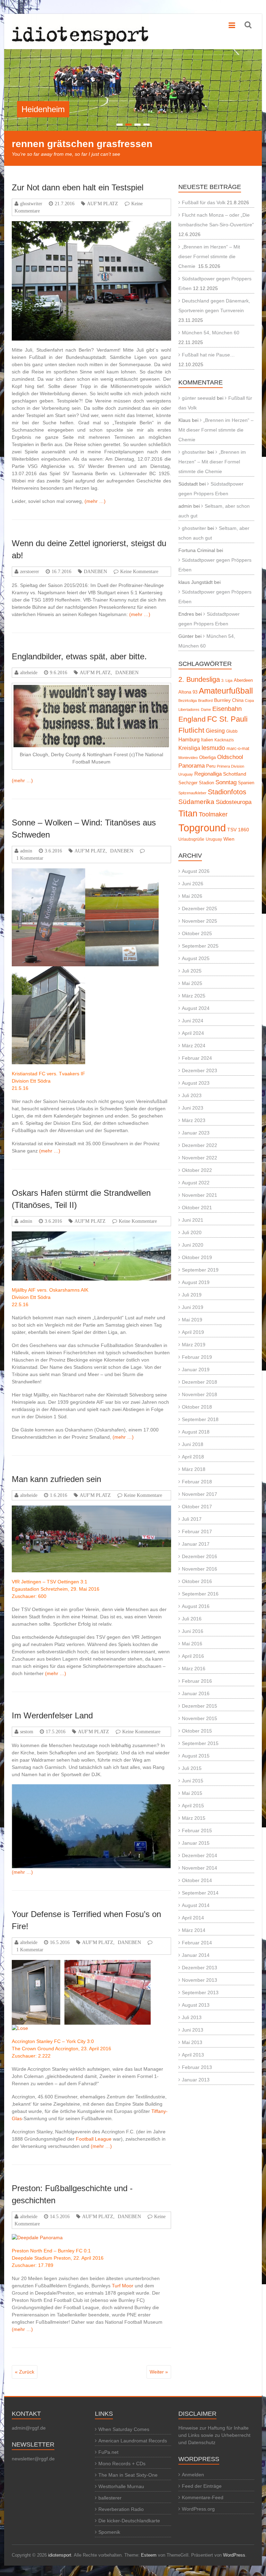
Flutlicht (191, 730)
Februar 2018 (197, 1482)
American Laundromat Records (133, 2441)
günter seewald (199, 398)
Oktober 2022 (197, 1170)
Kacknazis (224, 740)
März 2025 (194, 996)
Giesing (215, 731)
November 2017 (199, 1494)
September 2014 (200, 1893)
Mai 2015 (192, 1793)
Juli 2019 (192, 1295)
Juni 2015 (193, 1781)
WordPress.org (198, 2509)
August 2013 (196, 2005)
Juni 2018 (193, 1444)
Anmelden (193, 2475)
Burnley (222, 700)
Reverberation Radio (121, 2509)
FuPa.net (108, 2452)
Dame (206, 709)
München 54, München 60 (211, 333)
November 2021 (199, 1195)
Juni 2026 (193, 884)
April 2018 (193, 1457)
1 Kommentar (30, 858)
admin (26, 851)
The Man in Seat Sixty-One (128, 2475)
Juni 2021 (193, 1220)
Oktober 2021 (197, 1208)
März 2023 (194, 1120)
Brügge (35, 109)
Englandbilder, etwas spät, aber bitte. (79, 656)
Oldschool (230, 757)
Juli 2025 (192, 971)
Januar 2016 (196, 1693)
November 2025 (199, 921)
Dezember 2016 (199, 1556)
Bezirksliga (188, 701)
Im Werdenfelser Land (52, 1715)
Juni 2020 (193, 1245)
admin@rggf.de (29, 2428)
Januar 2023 (196, 1133)
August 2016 (196, 1606)
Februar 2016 (197, 1681)
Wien (229, 839)
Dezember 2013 (199, 1968)
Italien (207, 740)
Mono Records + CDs (122, 2464)
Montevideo (188, 758)
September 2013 (200, 1992)
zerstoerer (30, 571)
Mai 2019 (192, 1320)
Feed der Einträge (202, 2486)
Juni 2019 (193, 1307)
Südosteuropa (234, 802)
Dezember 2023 (199, 1070)
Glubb (232, 731)
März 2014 (194, 1930)
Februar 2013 (197, 2067)
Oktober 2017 (197, 1507)
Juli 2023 (192, 1095)
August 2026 (196, 871)
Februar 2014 (197, 1943)
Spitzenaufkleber (192, 793)
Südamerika (196, 802)
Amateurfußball (226, 691)
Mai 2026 (192, 896)
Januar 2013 (196, 2080)
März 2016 (194, 1669)
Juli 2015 (192, 1768)
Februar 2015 (197, 1831)
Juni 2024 (193, 1021)
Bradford (205, 701)
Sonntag (226, 782)
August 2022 (196, 1183)
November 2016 (199, 1569)
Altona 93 (188, 692)
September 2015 (200, 1743)
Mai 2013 (192, 2042)
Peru (211, 766)
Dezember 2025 (199, 909)
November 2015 (199, 1718)
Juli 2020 (192, 1232)
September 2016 (200, 1594)
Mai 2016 (192, 1644)
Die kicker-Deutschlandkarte (129, 2521)
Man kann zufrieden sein (56, 1479)
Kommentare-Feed (203, 2497)
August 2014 (196, 1905)
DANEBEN (95, 571)
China (238, 700)
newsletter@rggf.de (33, 2459)
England (192, 719)
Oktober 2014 (197, 1880)
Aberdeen (243, 680)
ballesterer (110, 2498)
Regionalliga (208, 774)
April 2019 (193, 1332)
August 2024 (196, 1008)
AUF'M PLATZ (103, 204)
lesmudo (213, 748)
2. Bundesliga (199, 679)
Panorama (192, 766)
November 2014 (199, 1868)
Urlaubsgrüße (191, 839)
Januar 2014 (196, 1955)
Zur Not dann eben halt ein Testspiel (78, 187)
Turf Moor (123, 2286)
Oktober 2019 (197, 1257)
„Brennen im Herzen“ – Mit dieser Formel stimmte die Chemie (209, 256)
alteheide (29, 672)
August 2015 (196, 1756)
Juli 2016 (192, 1619)
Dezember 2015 (199, 1706)
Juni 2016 (193, 1631)
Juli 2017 (192, 1519)
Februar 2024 (197, 1058)
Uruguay (214, 839)
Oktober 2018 (197, 1407)
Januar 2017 (196, 1544)
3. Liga (227, 680)
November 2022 (199, 1158)
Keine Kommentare (139, 571)
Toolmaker (213, 814)
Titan (188, 813)
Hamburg (189, 739)
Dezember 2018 (199, 1382)
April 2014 (193, 1918)
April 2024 (193, 1033)
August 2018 (196, 1432)
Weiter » (159, 2372)
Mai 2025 (192, 983)
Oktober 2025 (197, 933)
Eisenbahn (227, 709)
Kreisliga (189, 748)
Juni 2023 (193, 1108)
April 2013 (193, 2055)
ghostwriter (31, 204)
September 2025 (200, 946)
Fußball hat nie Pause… (208, 355)
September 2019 (200, 1270)
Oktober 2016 (197, 1581)
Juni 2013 (193, 2030)
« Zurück (25, 2372)
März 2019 (194, 1345)
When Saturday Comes (124, 2429)
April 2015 (193, 1806)
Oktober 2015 (197, 1731)
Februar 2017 (197, 1531)
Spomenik (109, 2532)
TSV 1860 (238, 830)
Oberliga (207, 757)
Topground (202, 828)
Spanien (246, 783)
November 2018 (199, 1394)
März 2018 (194, 1469)
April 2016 (193, 1656)
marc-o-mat (238, 748)
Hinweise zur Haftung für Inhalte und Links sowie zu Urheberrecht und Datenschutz (214, 2435)
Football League (94, 2139)
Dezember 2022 (199, 1145)
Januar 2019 (196, 1370)
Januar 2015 (196, 1843)
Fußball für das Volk (204, 202)
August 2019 (196, 1282)
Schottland (235, 774)
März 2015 (194, 1818)
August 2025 (196, 958)
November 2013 (199, 1980)
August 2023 (196, 1083)
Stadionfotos (227, 792)
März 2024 (194, 1046)
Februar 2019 (197, 1357)
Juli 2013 (192, 2017)
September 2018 (200, 1419)
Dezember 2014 (199, 1855)
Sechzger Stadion (196, 783)
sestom (27, 1732)
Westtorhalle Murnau (121, 2486)
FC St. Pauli (227, 719)
